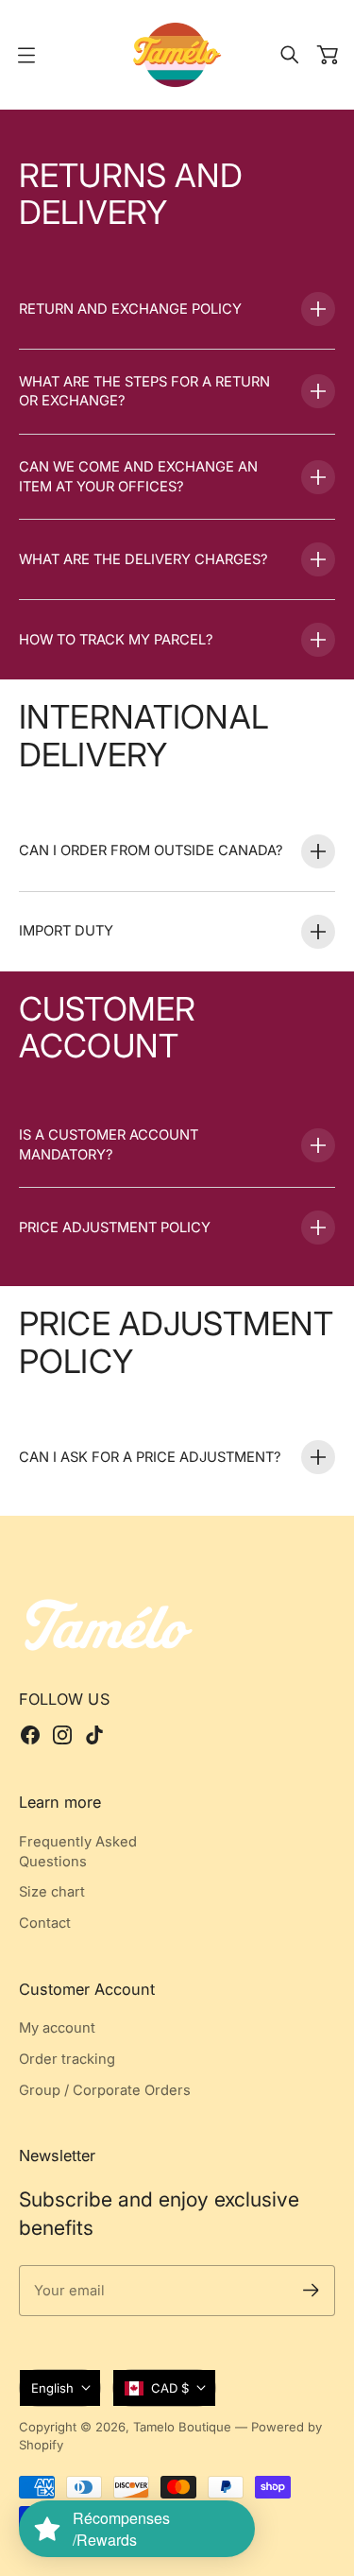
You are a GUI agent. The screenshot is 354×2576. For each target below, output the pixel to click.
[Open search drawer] (290, 55)
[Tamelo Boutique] (177, 55)
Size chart (52, 1892)
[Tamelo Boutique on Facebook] (30, 1735)
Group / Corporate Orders (105, 2090)
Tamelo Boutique (182, 2427)
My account (57, 2028)
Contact (45, 1923)
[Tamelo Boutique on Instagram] (62, 1735)
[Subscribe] (311, 2290)
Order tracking (67, 2059)
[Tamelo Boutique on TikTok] (94, 1735)
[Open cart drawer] (328, 55)
